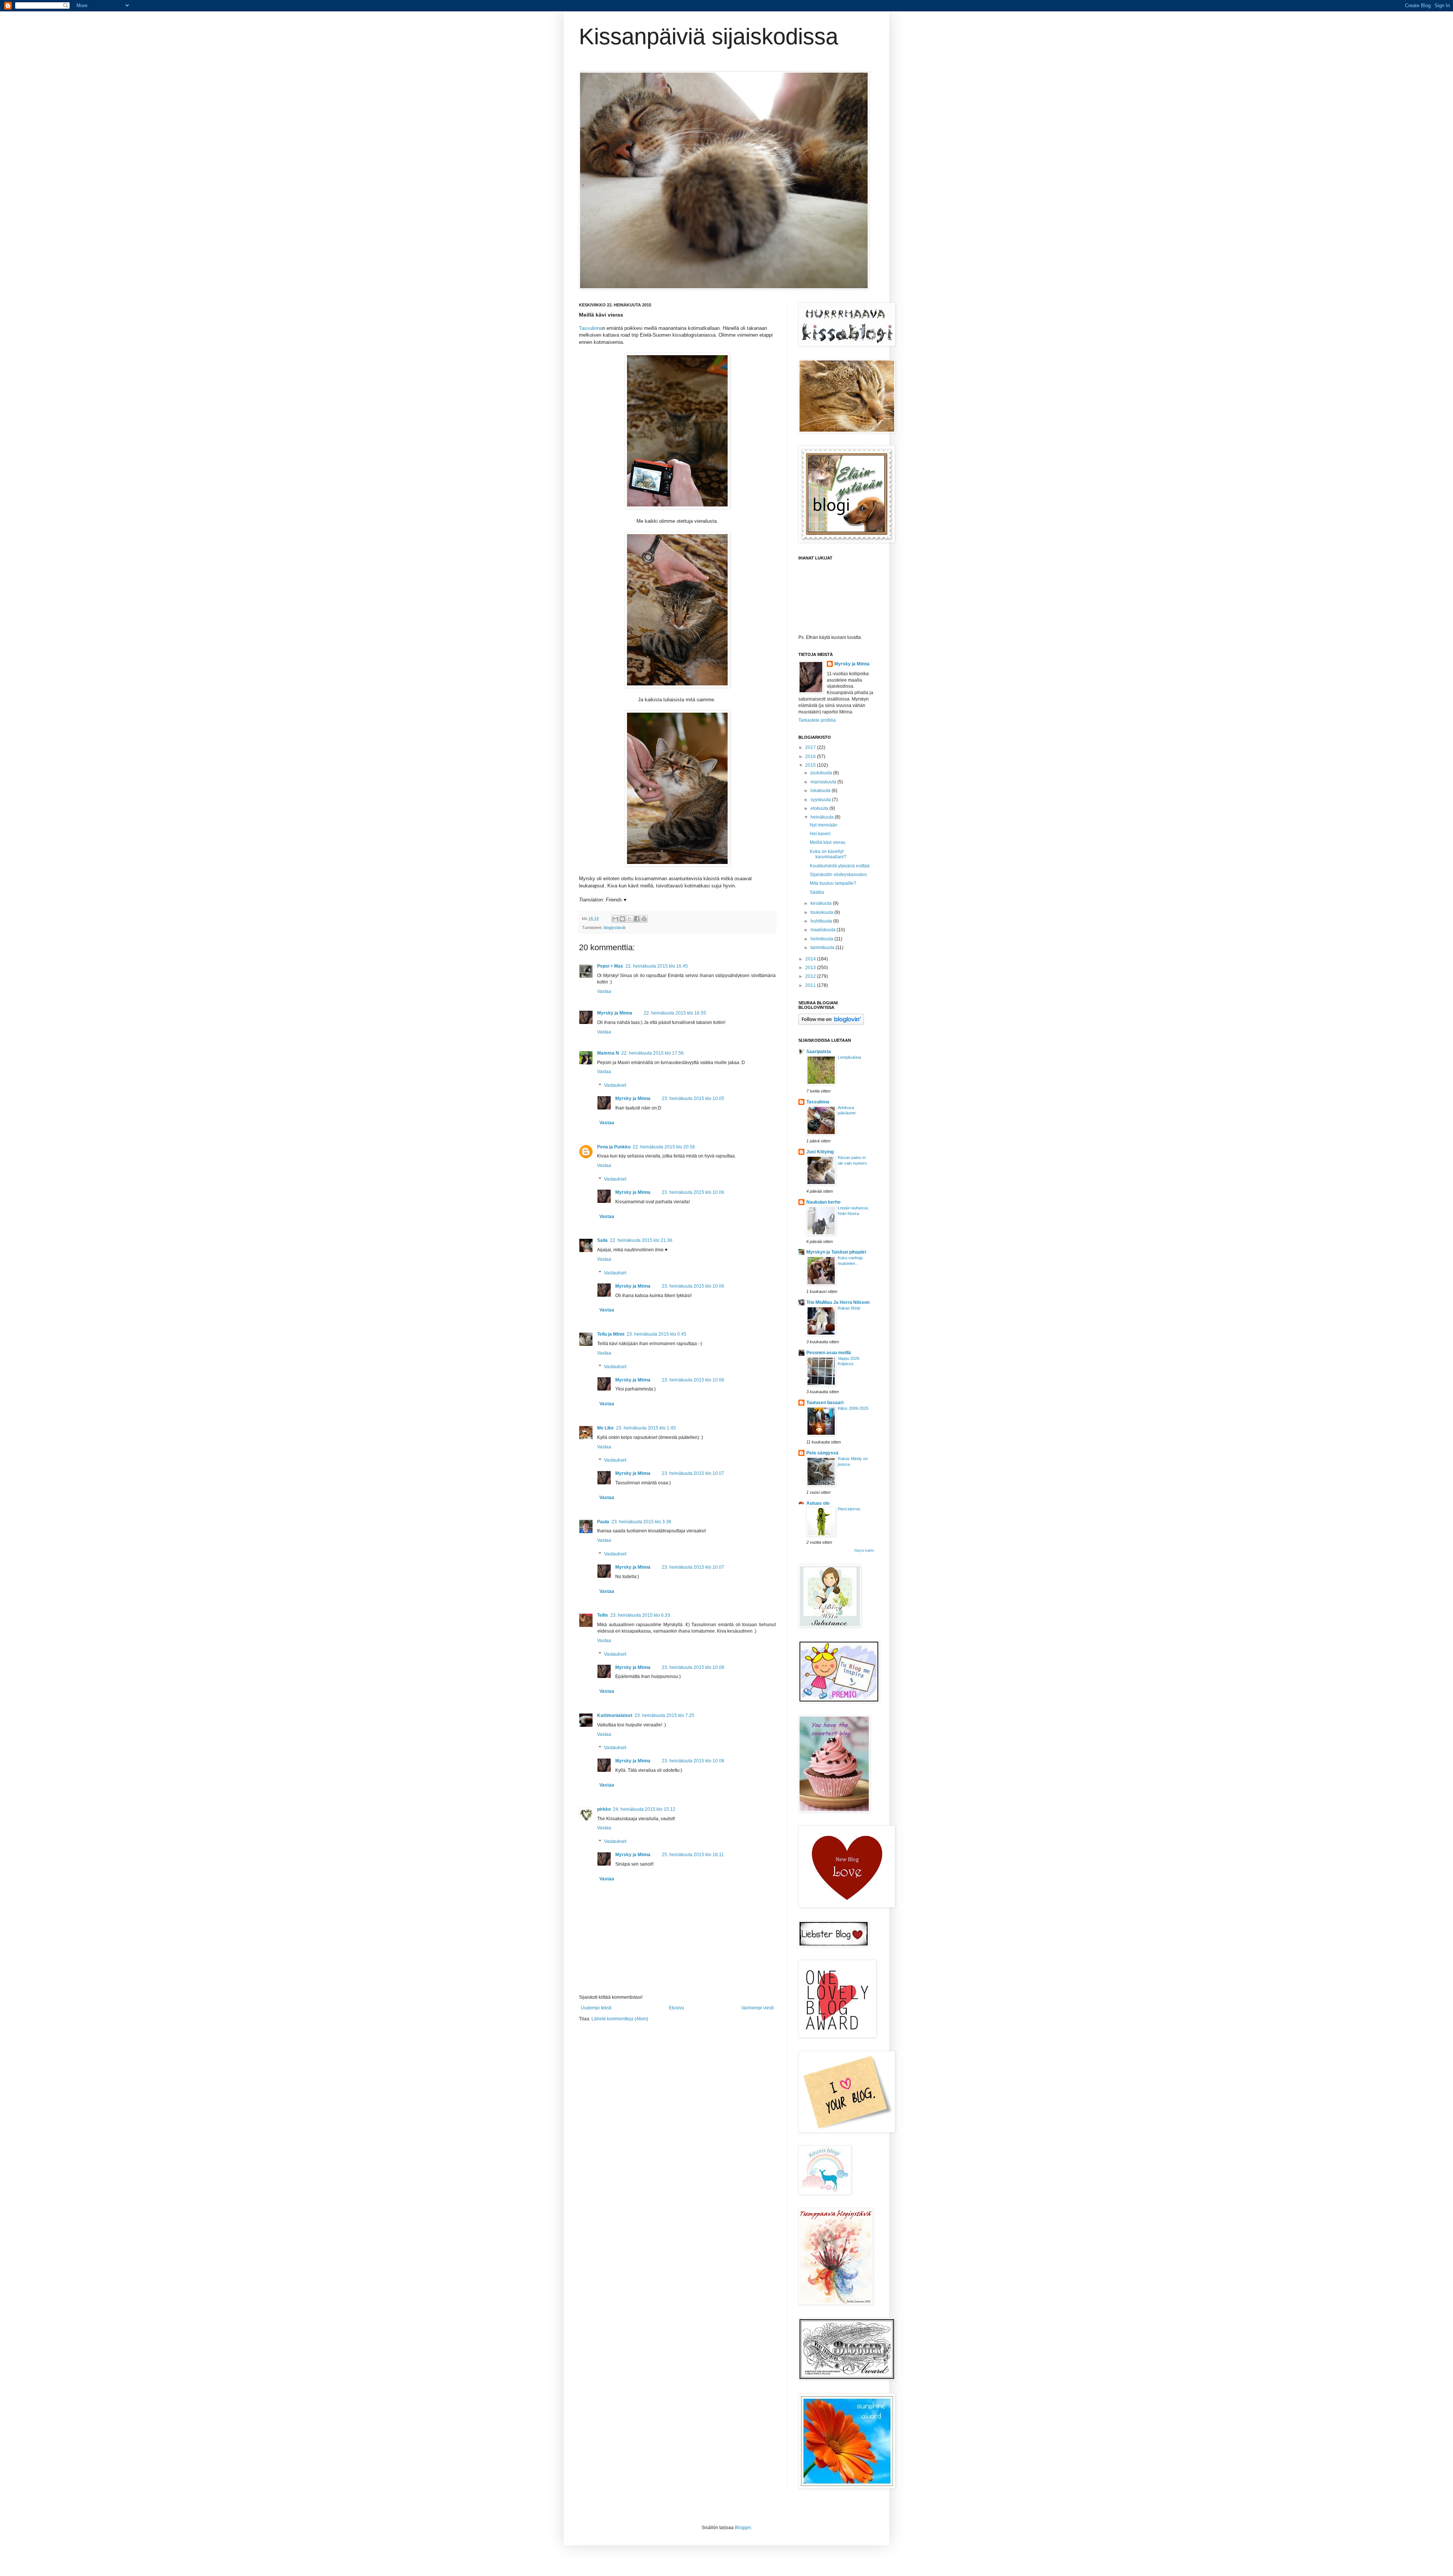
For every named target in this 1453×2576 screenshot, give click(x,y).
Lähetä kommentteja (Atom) (620, 2019)
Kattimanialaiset (615, 1715)
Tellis (603, 1615)
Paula (603, 1522)
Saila (602, 1240)
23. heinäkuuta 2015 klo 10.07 (693, 1473)
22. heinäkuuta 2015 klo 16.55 (675, 1013)
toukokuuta (822, 912)
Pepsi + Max (610, 966)
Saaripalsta (819, 1052)
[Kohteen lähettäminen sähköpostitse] (615, 919)
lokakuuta (821, 791)
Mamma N (608, 1053)
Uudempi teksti (596, 2008)
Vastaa (604, 991)
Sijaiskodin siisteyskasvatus (838, 875)
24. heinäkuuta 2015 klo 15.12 (644, 1809)
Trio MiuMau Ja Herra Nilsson (838, 1302)
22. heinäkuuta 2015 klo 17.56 (653, 1053)
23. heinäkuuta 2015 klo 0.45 (656, 1334)
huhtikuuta (822, 921)
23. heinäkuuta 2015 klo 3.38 (641, 1522)
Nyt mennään (824, 825)
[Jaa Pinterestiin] (644, 919)
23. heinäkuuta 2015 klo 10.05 (693, 1098)
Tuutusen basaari (825, 1403)
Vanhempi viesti (758, 2008)
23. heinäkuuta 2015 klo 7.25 (664, 1715)
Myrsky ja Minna (615, 1013)
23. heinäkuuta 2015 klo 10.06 (693, 1192)
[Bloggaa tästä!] (622, 919)
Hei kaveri (820, 834)
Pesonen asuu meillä (829, 1353)
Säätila (817, 892)
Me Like (605, 1428)
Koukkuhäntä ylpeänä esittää (840, 866)
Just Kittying (820, 1152)
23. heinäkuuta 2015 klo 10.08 (693, 1667)
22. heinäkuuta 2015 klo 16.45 (657, 966)
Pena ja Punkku (614, 1147)
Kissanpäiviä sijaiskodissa (709, 37)
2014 (811, 959)
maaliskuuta (824, 930)
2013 (811, 968)
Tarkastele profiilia (817, 720)
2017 (811, 747)
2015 (811, 765)
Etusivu (677, 2008)
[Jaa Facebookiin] (637, 919)
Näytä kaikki (864, 1551)
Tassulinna (591, 328)
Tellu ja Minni (611, 1334)
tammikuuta (823, 948)
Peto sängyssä (822, 1453)
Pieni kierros (849, 1509)
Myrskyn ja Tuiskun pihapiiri (836, 1252)
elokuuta (820, 808)
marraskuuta (824, 782)
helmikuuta (822, 939)
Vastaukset (615, 1085)
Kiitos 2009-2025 (853, 1408)
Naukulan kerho (823, 1202)
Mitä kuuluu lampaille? (833, 883)
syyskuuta (821, 800)
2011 (811, 985)
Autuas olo (818, 1503)
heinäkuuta (823, 817)
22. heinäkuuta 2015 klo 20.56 (664, 1147)
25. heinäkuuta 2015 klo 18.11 (693, 1855)
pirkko (604, 1809)
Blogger (743, 2528)
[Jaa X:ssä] (630, 919)
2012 (811, 976)
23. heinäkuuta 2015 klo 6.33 (640, 1615)
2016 (811, 757)
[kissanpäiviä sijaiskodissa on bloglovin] (831, 1023)
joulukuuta (822, 773)
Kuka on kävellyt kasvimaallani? (828, 854)
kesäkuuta (822, 903)
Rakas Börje (849, 1308)
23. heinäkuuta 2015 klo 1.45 (646, 1428)
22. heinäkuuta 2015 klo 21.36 (641, 1240)
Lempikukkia (849, 1057)
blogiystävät (614, 928)
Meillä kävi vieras (828, 842)
